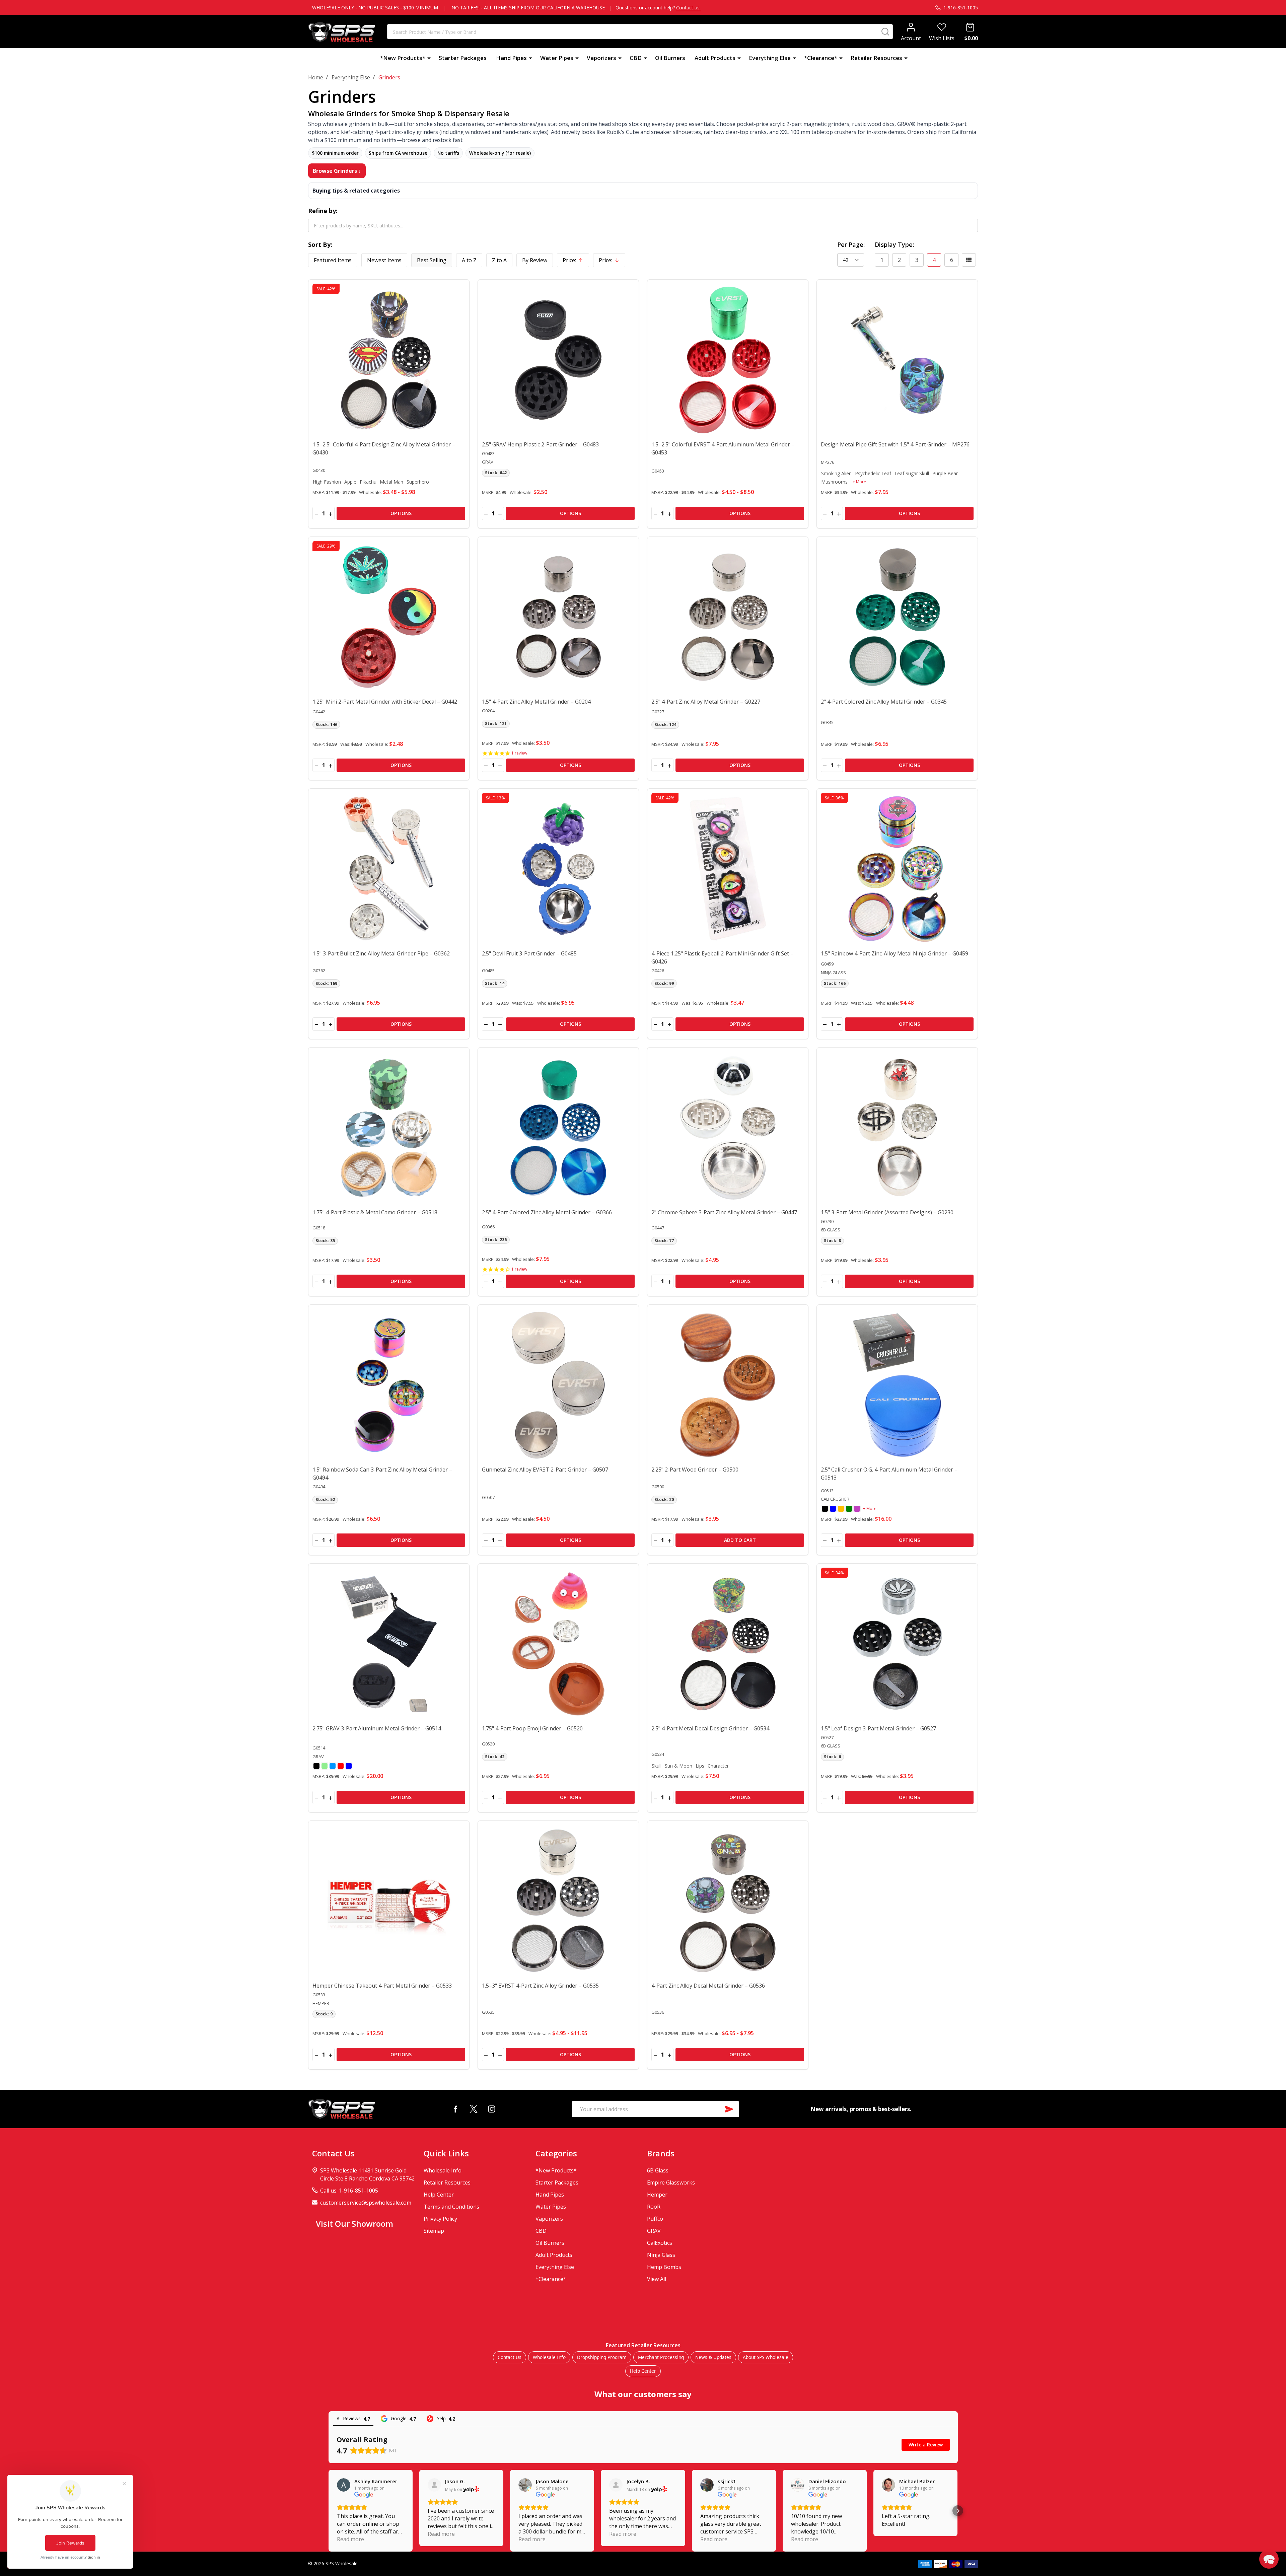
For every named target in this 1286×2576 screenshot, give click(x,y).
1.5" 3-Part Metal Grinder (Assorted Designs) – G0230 (887, 1212)
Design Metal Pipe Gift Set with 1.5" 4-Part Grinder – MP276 (895, 444)
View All (657, 2279)
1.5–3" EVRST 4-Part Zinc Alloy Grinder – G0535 (540, 1986)
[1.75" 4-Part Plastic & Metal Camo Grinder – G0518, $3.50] (389, 1128)
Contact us (689, 8)
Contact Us (510, 2357)
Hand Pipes (511, 58)
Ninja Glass (661, 2255)
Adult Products (715, 58)
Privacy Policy (440, 2219)
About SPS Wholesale (766, 2357)
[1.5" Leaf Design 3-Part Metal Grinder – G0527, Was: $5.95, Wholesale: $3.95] (897, 1644)
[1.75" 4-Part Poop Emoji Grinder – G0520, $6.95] (558, 1644)
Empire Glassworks (671, 2183)
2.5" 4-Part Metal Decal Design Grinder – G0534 (710, 1728)
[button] (329, 2511)
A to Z (469, 260)
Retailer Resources (876, 58)
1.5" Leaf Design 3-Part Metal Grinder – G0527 (878, 1728)
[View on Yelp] (434, 2485)
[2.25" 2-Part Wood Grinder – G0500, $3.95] (728, 1385)
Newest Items (384, 260)
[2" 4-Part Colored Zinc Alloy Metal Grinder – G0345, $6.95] (897, 617)
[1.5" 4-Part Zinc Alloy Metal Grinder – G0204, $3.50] (558, 617)
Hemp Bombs (664, 2267)
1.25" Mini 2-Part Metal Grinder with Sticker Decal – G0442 (385, 702)
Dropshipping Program (602, 2357)
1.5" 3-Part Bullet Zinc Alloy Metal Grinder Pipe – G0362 (381, 953)
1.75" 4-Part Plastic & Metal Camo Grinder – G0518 (375, 1212)
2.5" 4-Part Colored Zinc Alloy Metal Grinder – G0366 (547, 1212)
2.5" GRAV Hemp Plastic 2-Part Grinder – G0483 (540, 444)
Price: (576, 262)
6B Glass (658, 2170)
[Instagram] (492, 2109)
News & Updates (713, 2357)
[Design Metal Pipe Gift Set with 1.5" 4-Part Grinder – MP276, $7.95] (897, 360)
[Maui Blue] (333, 1766)
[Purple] (857, 1509)
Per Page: (851, 244)
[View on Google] (344, 2485)
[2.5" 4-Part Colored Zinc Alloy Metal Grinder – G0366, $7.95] (558, 1128)
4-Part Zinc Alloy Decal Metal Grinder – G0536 (708, 1986)
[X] (474, 2109)
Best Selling (432, 260)
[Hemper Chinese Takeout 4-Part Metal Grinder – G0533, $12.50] (389, 1901)
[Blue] (833, 1509)
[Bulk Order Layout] (969, 260)
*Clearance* (821, 58)
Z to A (499, 260)
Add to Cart (740, 1540)
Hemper (657, 2195)
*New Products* (403, 58)
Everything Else (770, 58)
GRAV (654, 2231)
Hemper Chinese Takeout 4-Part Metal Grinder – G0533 (382, 1986)
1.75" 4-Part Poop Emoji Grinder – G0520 (532, 1728)
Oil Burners (670, 58)
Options (401, 513)
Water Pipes (557, 58)
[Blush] (341, 1766)
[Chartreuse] (325, 1766)
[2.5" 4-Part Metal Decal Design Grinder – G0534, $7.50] (728, 1644)
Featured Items (333, 260)
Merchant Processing (661, 2357)
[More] (429, 58)
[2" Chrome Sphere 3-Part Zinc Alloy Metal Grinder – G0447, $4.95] (728, 1128)
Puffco (655, 2219)
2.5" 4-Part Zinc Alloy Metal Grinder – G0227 (706, 702)
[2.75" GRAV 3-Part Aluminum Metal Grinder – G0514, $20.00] (389, 1644)
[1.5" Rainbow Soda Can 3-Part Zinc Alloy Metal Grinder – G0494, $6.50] (389, 1385)
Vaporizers (601, 58)
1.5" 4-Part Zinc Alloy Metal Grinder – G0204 (536, 702)
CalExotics (660, 2243)
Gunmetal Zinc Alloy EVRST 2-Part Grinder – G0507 (545, 1470)
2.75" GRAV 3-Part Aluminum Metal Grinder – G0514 (377, 1728)
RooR (654, 2207)
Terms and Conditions (451, 2207)
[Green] (849, 1509)
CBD (636, 58)
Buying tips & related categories (356, 191)
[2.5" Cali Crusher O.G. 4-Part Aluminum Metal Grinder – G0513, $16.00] (897, 1385)
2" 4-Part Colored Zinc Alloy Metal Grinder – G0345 (884, 702)
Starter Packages (463, 58)
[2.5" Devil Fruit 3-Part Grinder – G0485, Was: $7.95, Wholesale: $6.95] (558, 869)
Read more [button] (350, 2539)
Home (316, 77)
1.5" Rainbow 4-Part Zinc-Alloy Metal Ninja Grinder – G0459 (895, 953)
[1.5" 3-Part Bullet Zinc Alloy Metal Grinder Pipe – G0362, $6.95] (389, 869)
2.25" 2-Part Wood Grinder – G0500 (695, 1470)
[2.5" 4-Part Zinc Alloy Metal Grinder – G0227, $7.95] (728, 617)
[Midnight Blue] (349, 1766)
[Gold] (841, 1509)
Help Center (439, 2195)
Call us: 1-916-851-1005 (349, 2191)
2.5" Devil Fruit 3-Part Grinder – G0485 (529, 953)
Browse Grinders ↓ (337, 171)
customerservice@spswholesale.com (366, 2203)
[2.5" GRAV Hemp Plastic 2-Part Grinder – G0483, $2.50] (558, 360)
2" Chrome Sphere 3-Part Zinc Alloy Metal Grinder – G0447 (724, 1212)
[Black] (825, 1509)
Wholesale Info (443, 2170)
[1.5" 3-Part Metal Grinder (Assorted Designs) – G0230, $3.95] (897, 1128)
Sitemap (434, 2231)
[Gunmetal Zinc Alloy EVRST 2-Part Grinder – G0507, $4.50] (558, 1385)
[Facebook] (455, 2109)
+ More (859, 482)
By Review (535, 260)
